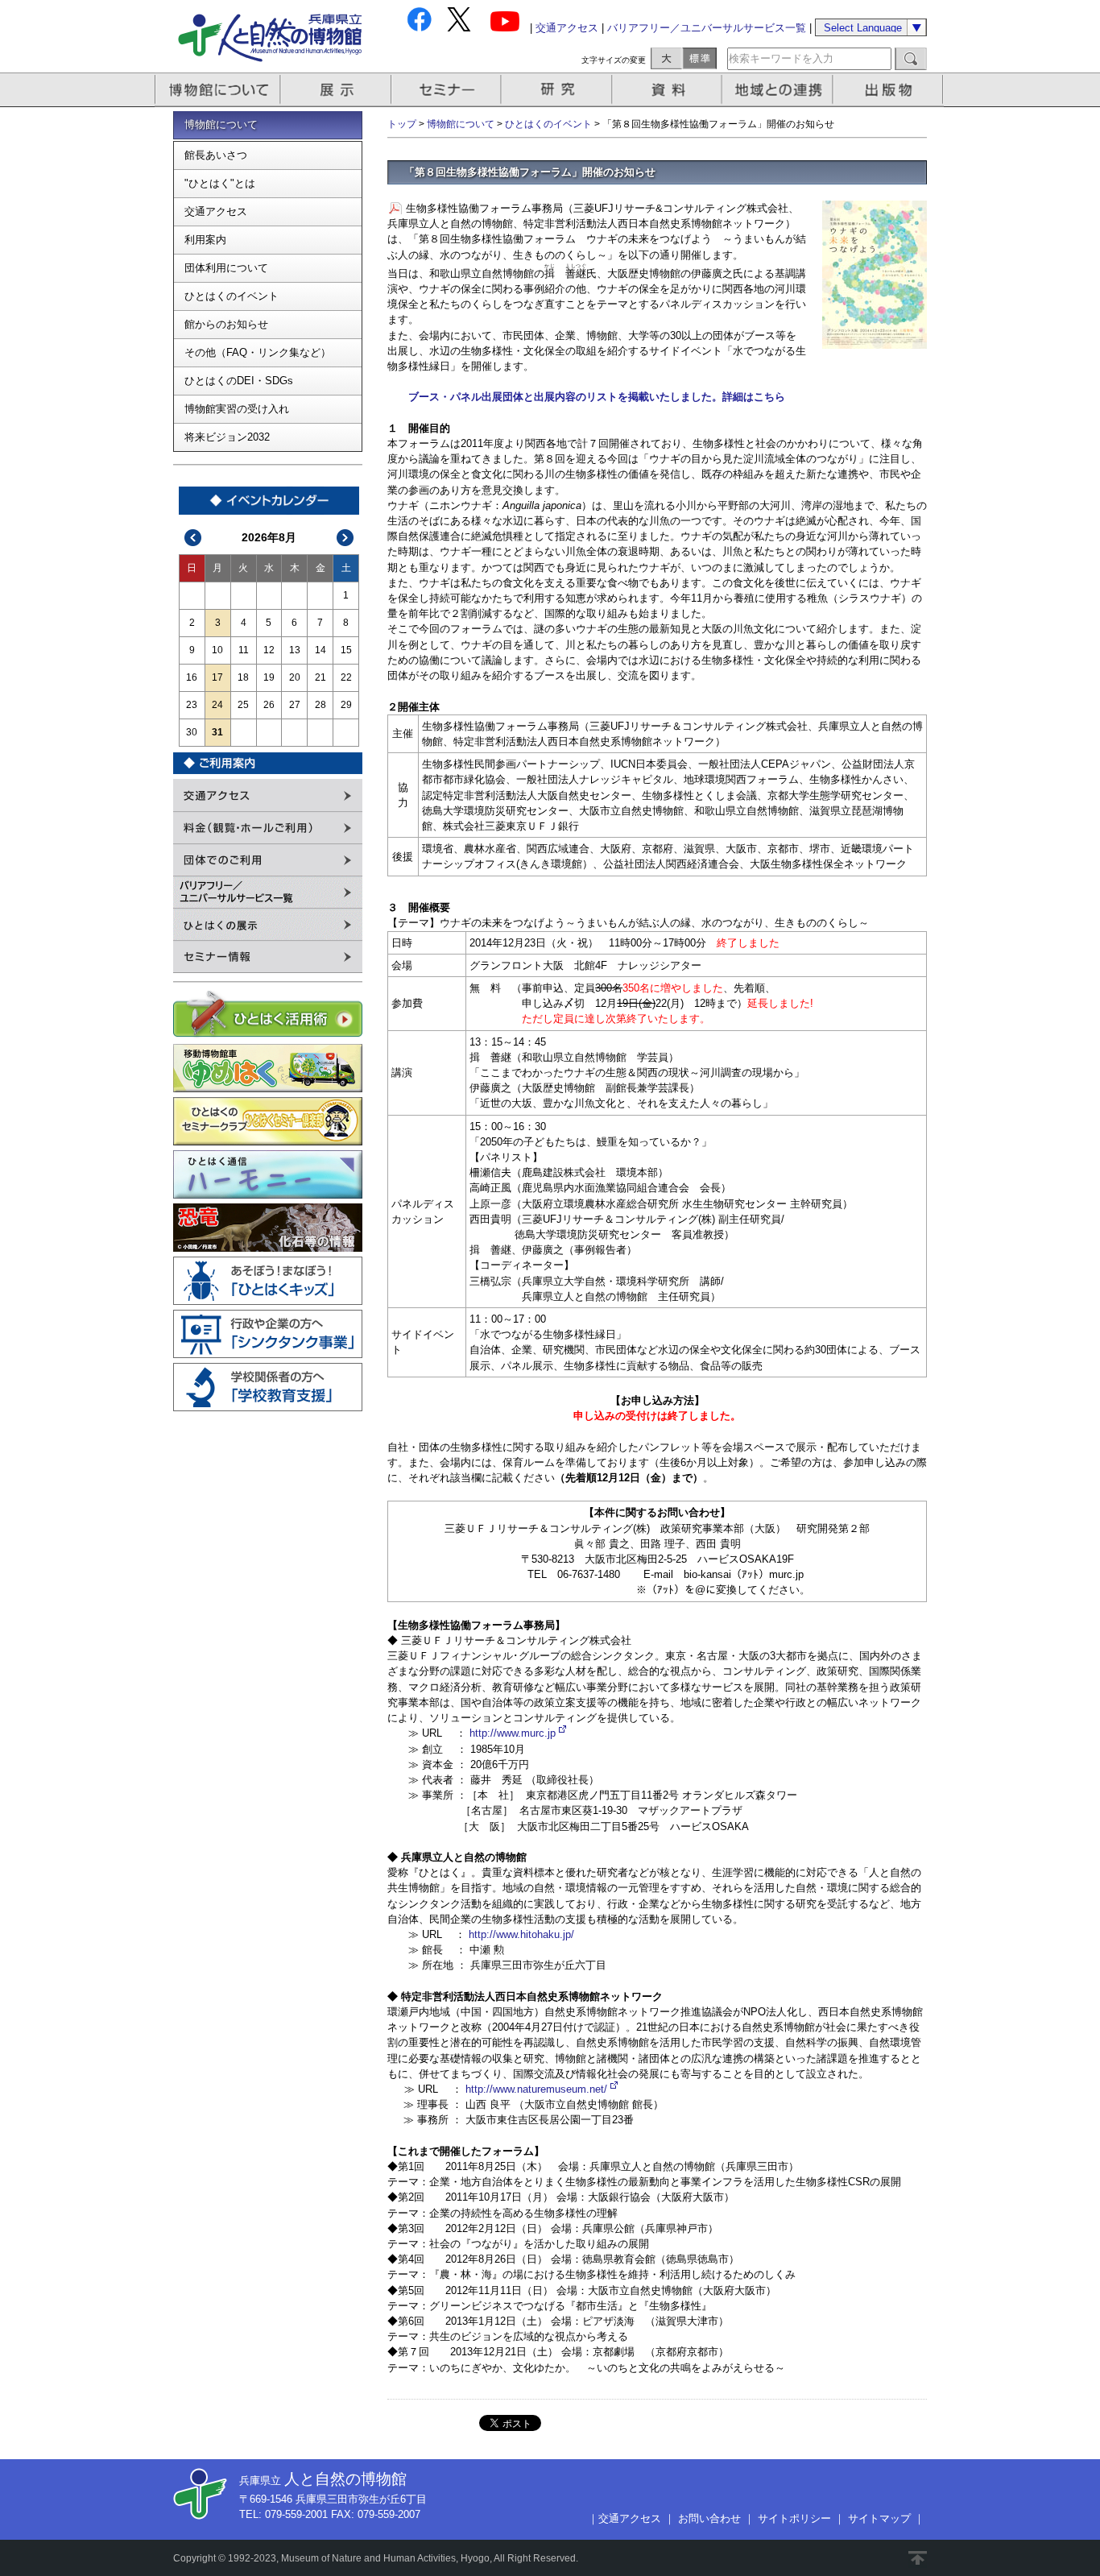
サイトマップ (879, 2518)
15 (346, 650)
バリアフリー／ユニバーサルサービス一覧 (707, 28)
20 (295, 677)
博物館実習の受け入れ (237, 409)
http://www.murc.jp (513, 1733)
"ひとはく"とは (220, 183)
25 (243, 705)
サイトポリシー (794, 2518)
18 (243, 677)
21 (320, 677)
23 (192, 705)
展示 (337, 90)
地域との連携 (780, 90)
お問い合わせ (709, 2518)
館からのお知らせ (226, 324)
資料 (669, 90)
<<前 (193, 538)
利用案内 (205, 240)
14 (320, 650)
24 (217, 705)
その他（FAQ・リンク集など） (258, 352)
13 (295, 650)
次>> (345, 538)
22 (346, 677)
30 (192, 732)
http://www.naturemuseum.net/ (536, 2089)
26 (269, 705)
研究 (558, 90)
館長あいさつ (216, 155)
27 (295, 705)
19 (269, 677)
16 (192, 677)
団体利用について (226, 268)
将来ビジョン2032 (227, 437)
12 (269, 650)
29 (346, 705)
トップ (402, 124)
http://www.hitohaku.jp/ (521, 1934)
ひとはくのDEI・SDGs (239, 381)
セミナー (447, 90)
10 (217, 650)
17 (217, 677)
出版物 (891, 90)
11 (244, 650)
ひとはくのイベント (232, 296)
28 (320, 705)
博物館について (218, 90)
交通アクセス (567, 28)
